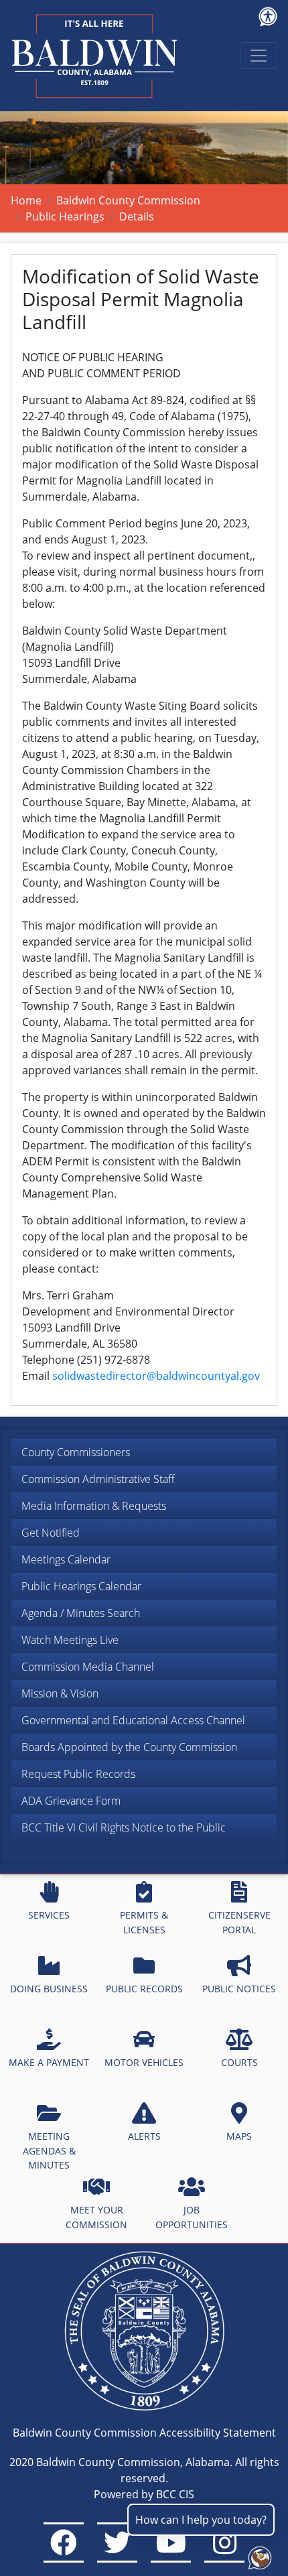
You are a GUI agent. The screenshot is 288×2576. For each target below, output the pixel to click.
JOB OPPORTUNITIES (192, 2217)
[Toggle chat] (257, 2555)
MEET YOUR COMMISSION (96, 2217)
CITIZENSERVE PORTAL (239, 1922)
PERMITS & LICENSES (144, 1922)
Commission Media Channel (88, 1667)
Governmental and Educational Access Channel (133, 1720)
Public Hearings (65, 216)
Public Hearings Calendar (81, 1586)
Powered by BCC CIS (144, 2494)
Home (26, 200)
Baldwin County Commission (128, 200)
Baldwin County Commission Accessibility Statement (144, 2433)
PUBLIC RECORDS (144, 1989)
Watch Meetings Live (70, 1640)
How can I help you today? (201, 2520)
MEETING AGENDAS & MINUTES (49, 2150)
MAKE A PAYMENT (49, 2062)
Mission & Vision (60, 1693)
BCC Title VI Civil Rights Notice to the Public (124, 1827)
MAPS (239, 2136)
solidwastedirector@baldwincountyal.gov (156, 1376)
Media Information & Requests (94, 1506)
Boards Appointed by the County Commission (129, 1747)
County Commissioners (76, 1452)
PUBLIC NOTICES (239, 1989)
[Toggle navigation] (259, 56)
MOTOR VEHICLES (144, 2062)
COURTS (239, 2062)
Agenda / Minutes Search (81, 1613)
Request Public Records (78, 1774)
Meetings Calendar (66, 1559)
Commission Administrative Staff (98, 1479)
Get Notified (51, 1533)
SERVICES (49, 1915)
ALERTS (144, 2136)
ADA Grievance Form (71, 1801)
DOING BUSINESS (49, 1989)
